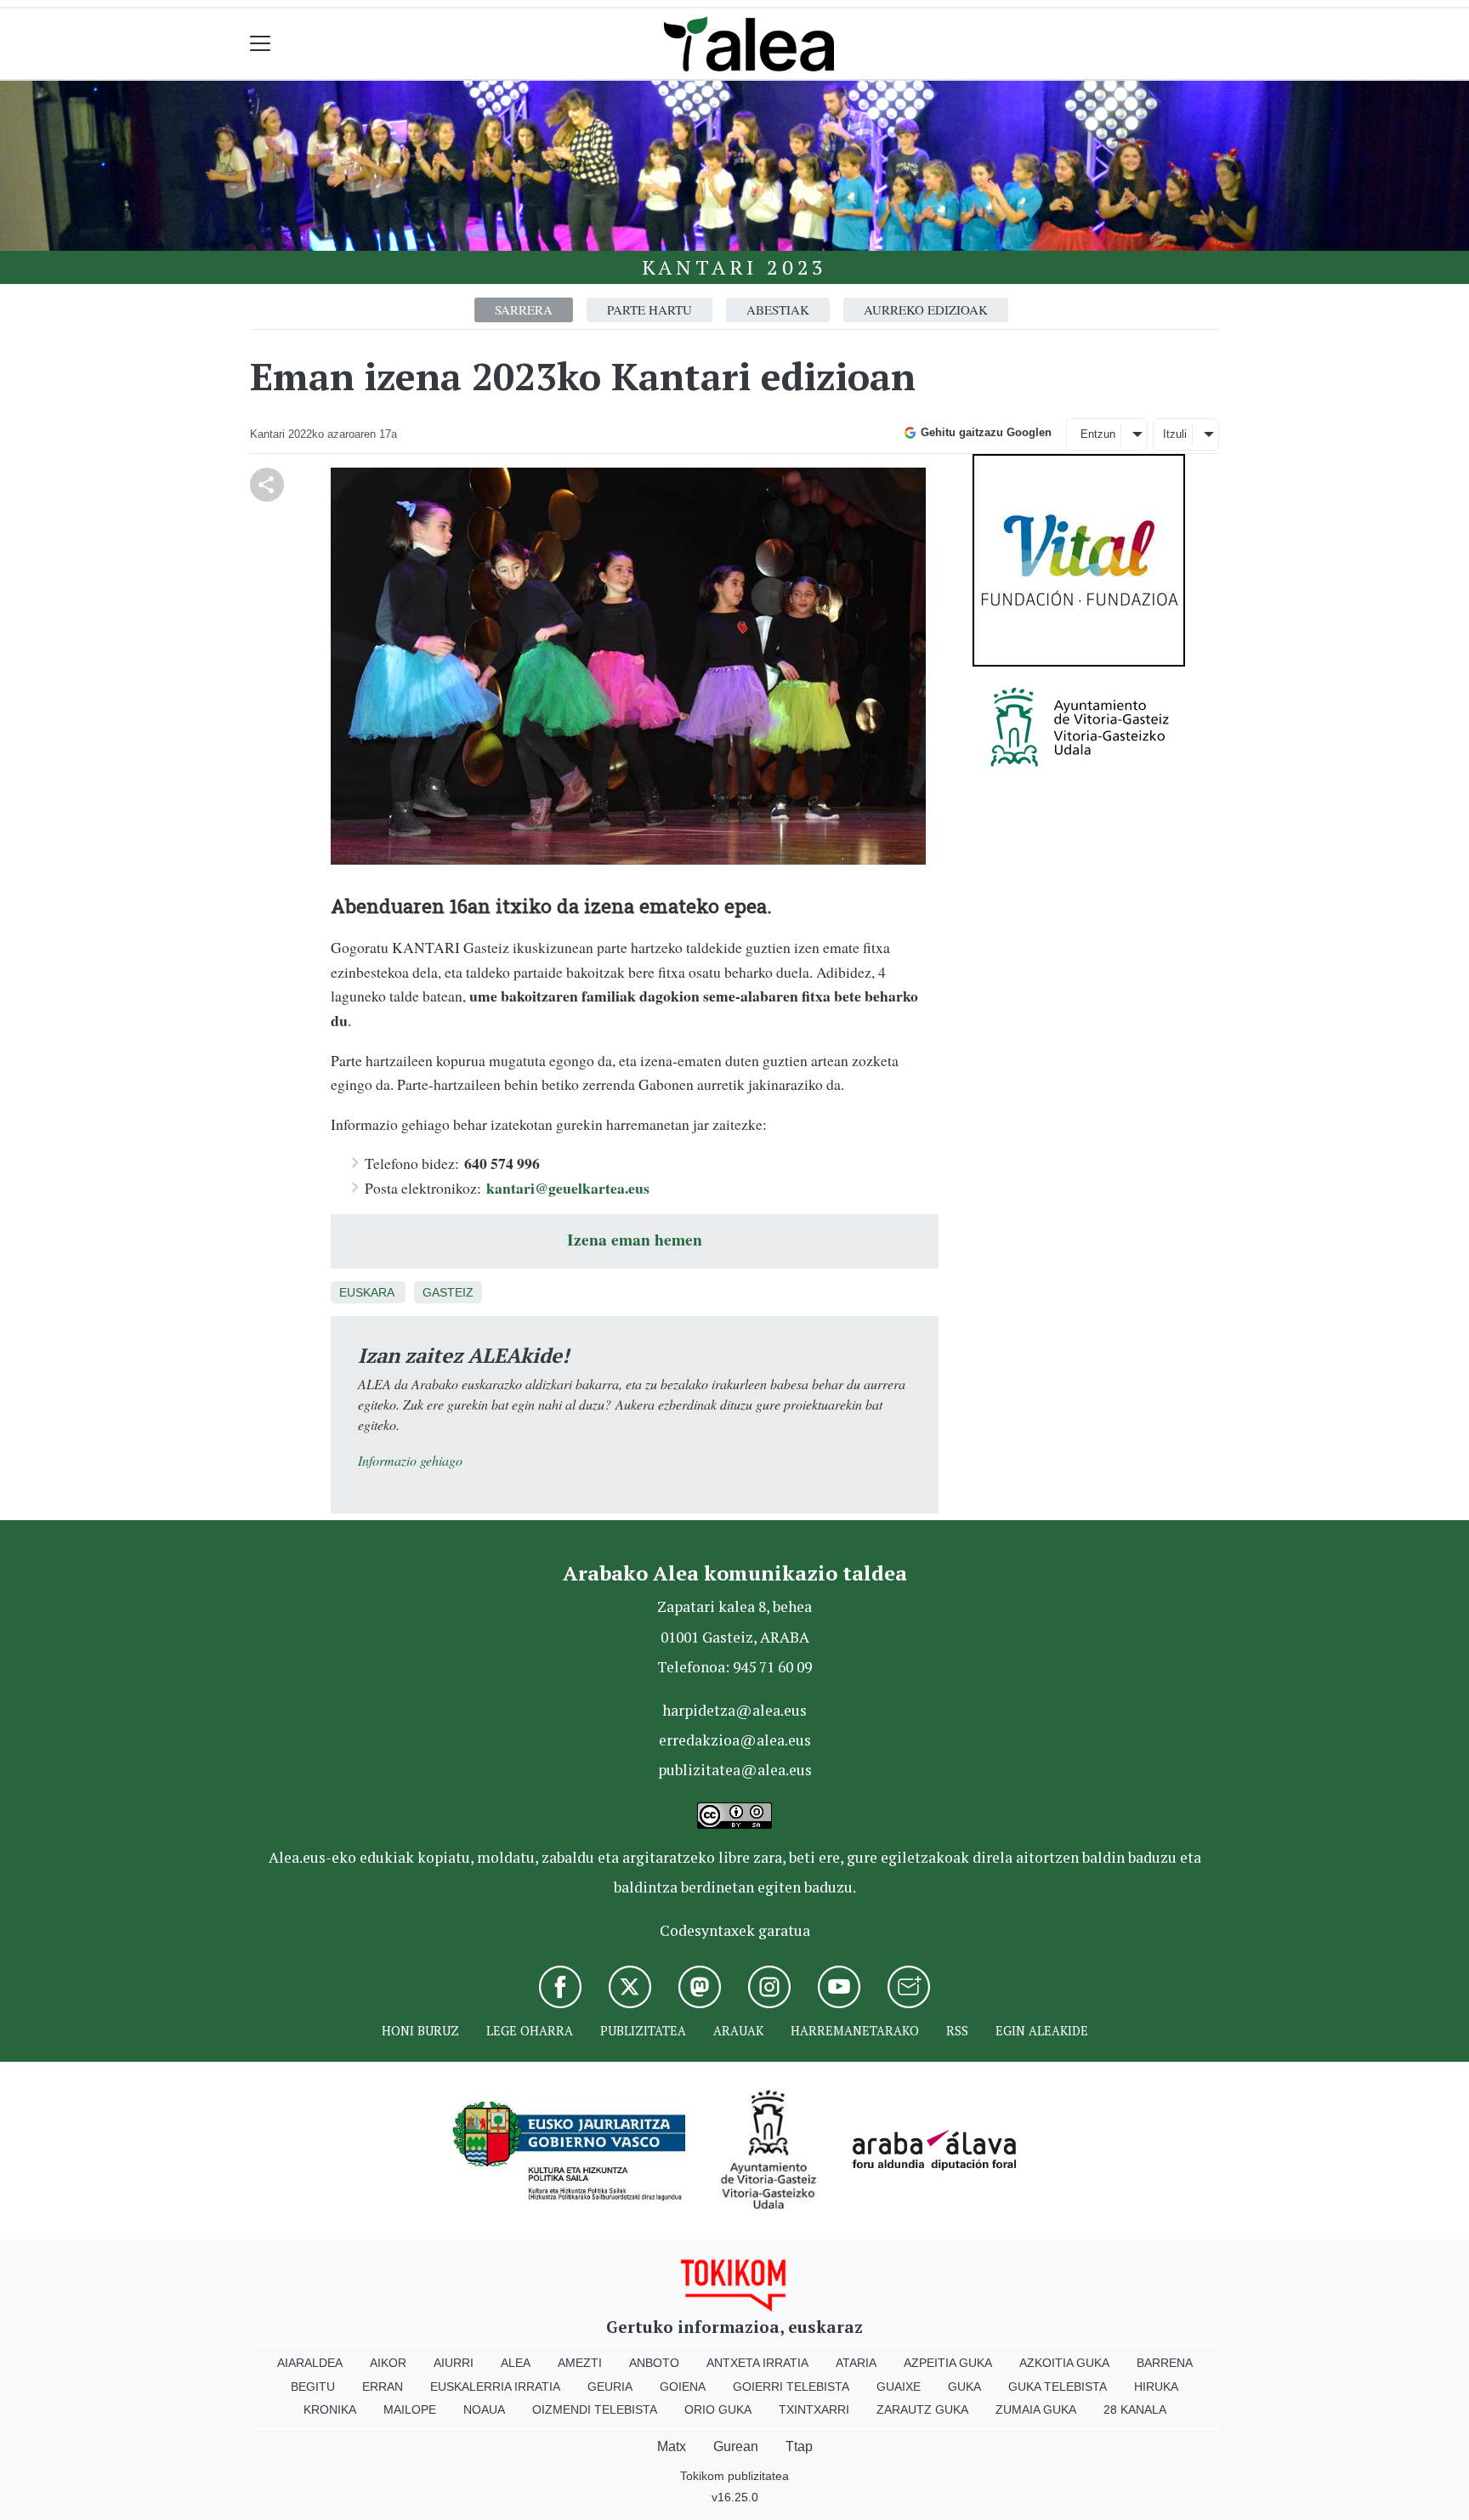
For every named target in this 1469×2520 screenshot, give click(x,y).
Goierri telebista (791, 2387)
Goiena (683, 2387)
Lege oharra (530, 2031)
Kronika (330, 2409)
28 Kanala (1135, 2409)
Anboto (654, 2363)
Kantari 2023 (735, 267)
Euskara (366, 1292)
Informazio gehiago (410, 1460)
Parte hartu (649, 309)
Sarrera (524, 309)
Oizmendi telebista (595, 2409)
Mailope (410, 2409)
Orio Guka (718, 2409)
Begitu (313, 2387)
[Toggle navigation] (261, 44)
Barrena (1165, 2363)
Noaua (484, 2409)
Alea (516, 2363)
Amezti (580, 2363)
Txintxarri (814, 2409)
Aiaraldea (310, 2363)
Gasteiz (448, 1292)
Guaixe (899, 2387)
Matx (672, 2446)
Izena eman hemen (635, 1239)
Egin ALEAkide (1042, 2031)
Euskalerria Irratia (495, 2387)
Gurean (736, 2446)
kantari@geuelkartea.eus (568, 1188)
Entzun (1098, 434)
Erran (383, 2387)
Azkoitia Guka (1064, 2363)
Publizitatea (643, 2031)
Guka (964, 2387)
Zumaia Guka (1036, 2409)
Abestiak (778, 309)
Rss (957, 2031)
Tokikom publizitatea (734, 2476)
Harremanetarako (855, 2031)
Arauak (738, 2031)
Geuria (610, 2387)
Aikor (388, 2363)
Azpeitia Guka (948, 2363)
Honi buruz (420, 2031)
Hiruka (1156, 2387)
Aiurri (454, 2363)
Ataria (856, 2363)
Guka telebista (1058, 2387)
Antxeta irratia (757, 2363)
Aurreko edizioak (926, 309)
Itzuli (1175, 434)
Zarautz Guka (922, 2409)
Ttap (799, 2446)
